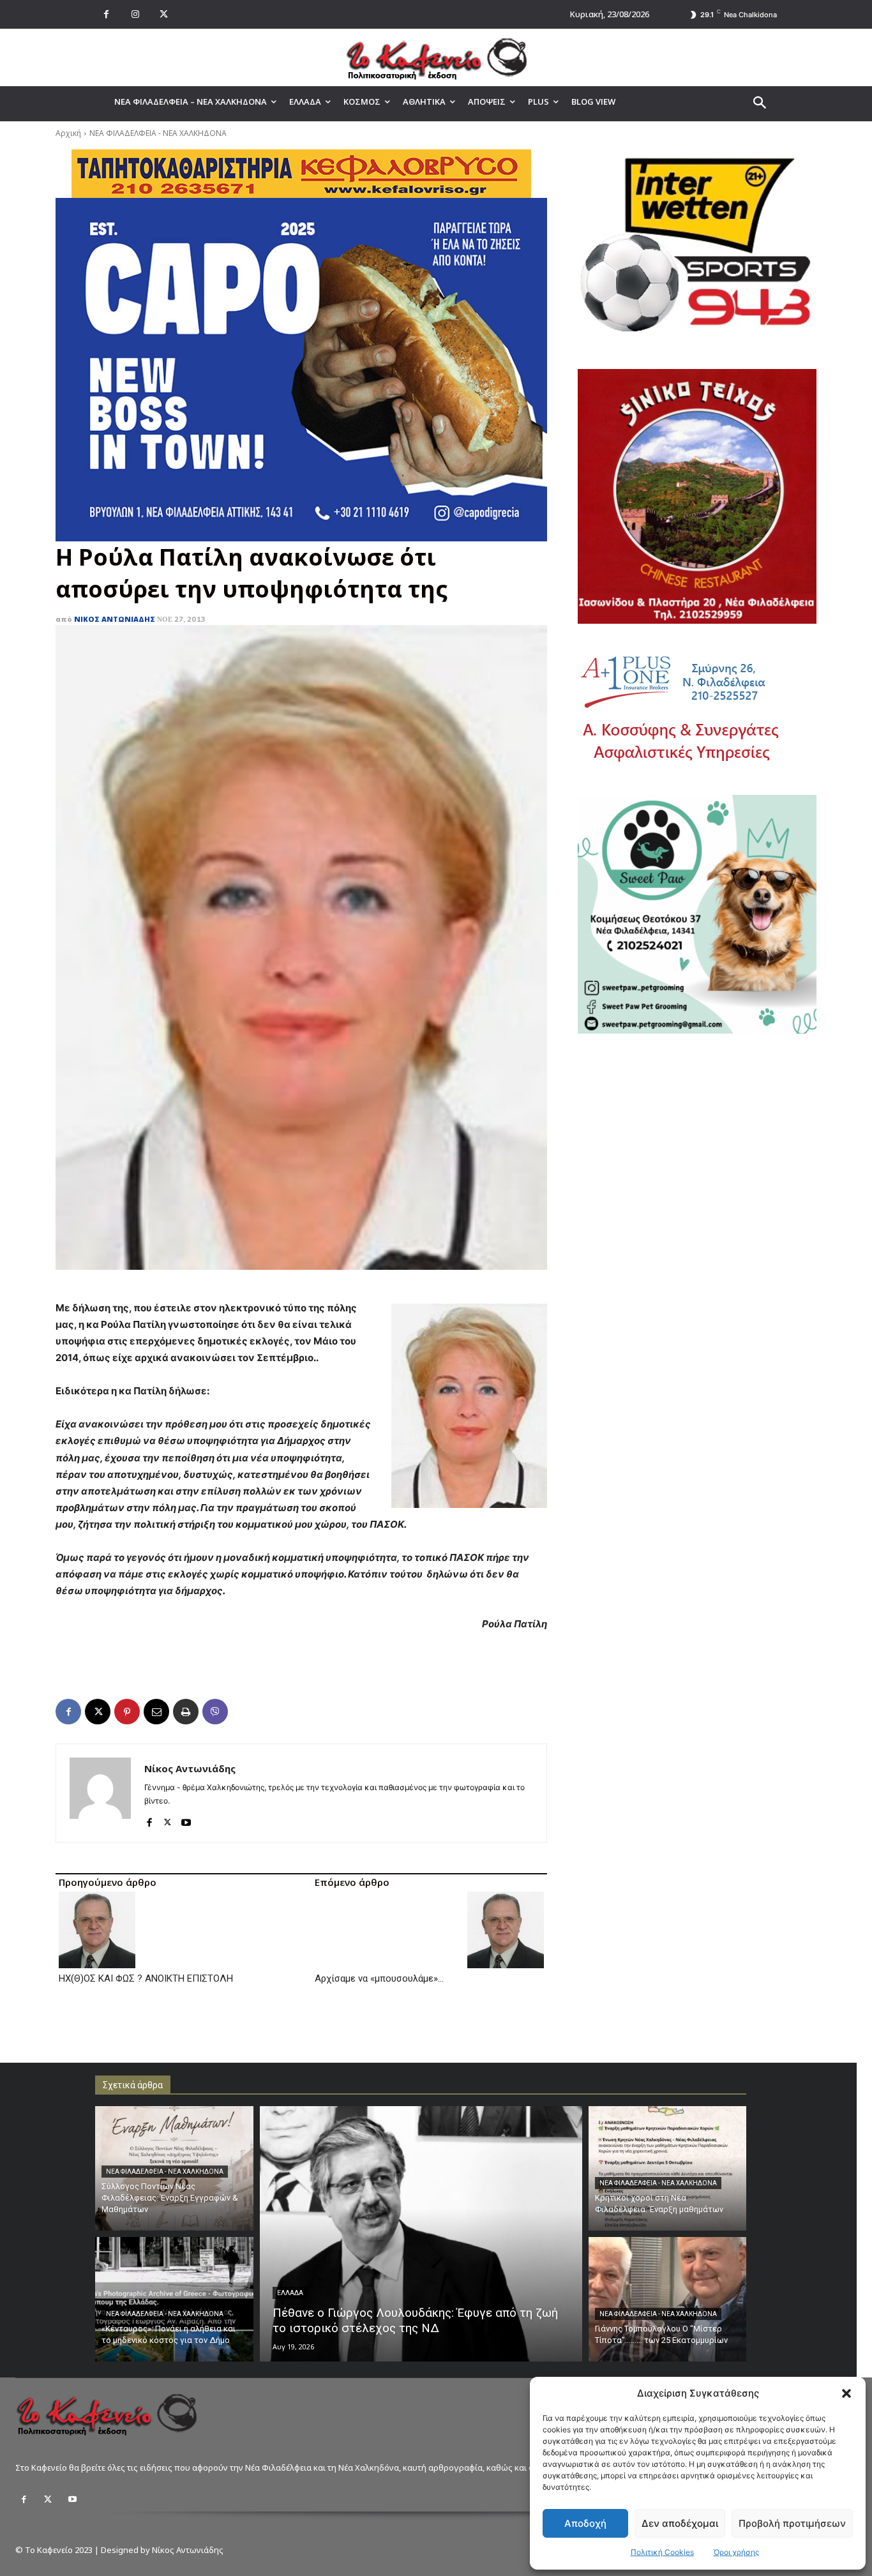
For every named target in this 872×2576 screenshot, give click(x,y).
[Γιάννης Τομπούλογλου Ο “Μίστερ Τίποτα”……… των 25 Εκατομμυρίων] (668, 2299)
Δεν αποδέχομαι (680, 2523)
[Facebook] (106, 14)
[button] (846, 2393)
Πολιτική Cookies (662, 2552)
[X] (164, 14)
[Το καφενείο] (436, 57)
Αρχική (68, 133)
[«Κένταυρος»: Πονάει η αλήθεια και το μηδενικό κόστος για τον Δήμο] (174, 2299)
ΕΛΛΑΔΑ (290, 2293)
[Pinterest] (127, 1712)
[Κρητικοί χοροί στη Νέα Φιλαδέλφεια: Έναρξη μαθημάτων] (668, 2168)
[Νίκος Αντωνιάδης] (100, 1793)
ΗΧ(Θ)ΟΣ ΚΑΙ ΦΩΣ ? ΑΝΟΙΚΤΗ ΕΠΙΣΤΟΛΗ (146, 1978)
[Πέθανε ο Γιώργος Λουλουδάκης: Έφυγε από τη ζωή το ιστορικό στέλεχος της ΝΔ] (421, 2234)
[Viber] (215, 1712)
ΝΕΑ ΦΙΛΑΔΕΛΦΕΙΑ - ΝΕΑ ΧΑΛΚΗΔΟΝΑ (158, 133)
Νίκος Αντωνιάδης (115, 619)
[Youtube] (186, 1819)
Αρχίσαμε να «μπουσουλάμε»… (379, 1978)
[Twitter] (48, 2499)
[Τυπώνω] (186, 1712)
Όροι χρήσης (736, 2552)
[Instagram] (135, 14)
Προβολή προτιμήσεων (792, 2523)
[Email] (156, 1712)
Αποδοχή (585, 2523)
